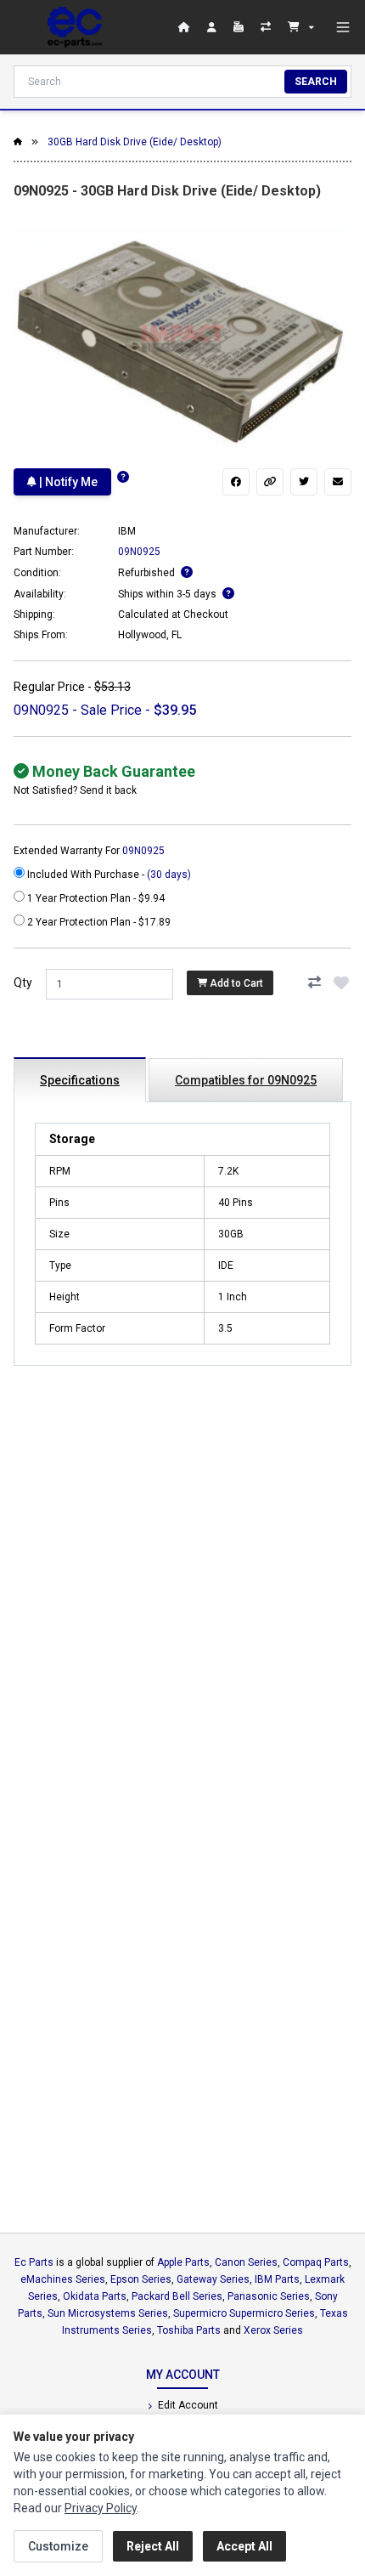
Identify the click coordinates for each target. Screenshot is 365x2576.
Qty (23, 982)
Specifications (80, 1080)
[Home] (75, 27)
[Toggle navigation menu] (343, 27)
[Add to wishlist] (341, 982)
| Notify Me (67, 482)
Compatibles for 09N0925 (246, 1080)
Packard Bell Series (177, 2296)
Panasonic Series (269, 2296)
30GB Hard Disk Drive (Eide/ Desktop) (135, 142)
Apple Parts (183, 2262)
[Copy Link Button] (270, 482)
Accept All (244, 2546)
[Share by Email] (338, 482)
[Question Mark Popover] (123, 477)
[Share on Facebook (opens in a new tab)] (236, 482)
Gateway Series (213, 2279)
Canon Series (246, 2262)
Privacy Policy (101, 2508)
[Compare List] (267, 27)
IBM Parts (277, 2279)
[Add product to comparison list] (314, 982)
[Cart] (301, 27)
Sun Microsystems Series (108, 2313)
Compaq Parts (316, 2262)
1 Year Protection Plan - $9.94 (95, 898)
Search (316, 82)
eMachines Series (63, 2279)
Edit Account (187, 2405)
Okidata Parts (95, 2296)
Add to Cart (235, 983)
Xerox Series (273, 2330)
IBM (127, 531)
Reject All (153, 2546)
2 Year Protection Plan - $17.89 (98, 922)
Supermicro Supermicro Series (244, 2313)
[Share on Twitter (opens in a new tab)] (304, 482)
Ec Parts (34, 2262)
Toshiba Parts (189, 2330)
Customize (58, 2546)
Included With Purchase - (108, 875)
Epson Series (141, 2279)
